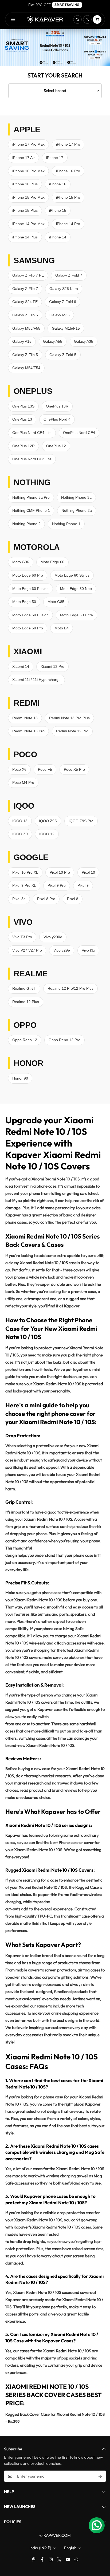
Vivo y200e (53, 937)
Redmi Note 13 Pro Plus (69, 718)
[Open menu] (13, 19)
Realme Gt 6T (24, 988)
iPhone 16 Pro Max (28, 171)
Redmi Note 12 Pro (72, 731)
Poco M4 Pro (23, 782)
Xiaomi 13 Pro (52, 666)
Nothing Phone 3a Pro (31, 497)
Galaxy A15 (22, 341)
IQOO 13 (20, 821)
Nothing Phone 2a (77, 510)
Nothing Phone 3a (76, 497)
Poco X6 (19, 769)
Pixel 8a (19, 899)
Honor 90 (20, 1078)
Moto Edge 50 (24, 602)
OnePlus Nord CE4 (79, 433)
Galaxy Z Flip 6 (25, 315)
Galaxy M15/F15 (66, 328)
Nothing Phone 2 (26, 524)
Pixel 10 (88, 872)
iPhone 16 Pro (68, 171)
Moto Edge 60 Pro (28, 575)
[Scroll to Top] (100, 2548)
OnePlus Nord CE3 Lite (32, 459)
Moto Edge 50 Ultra (76, 615)
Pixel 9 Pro (57, 885)
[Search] (77, 19)
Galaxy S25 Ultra (64, 289)
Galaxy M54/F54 (26, 368)
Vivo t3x (88, 950)
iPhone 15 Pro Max (28, 197)
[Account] (87, 19)
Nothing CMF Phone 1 (31, 510)
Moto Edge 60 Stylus (72, 575)
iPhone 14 (58, 237)
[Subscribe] (100, 2476)
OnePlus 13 (22, 419)
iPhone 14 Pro (68, 224)
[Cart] (97, 19)
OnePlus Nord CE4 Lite (32, 433)
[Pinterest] (34, 2559)
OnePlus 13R (57, 406)
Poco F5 (45, 769)
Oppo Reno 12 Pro (64, 1040)
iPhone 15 (58, 210)
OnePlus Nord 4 (57, 419)
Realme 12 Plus (26, 1002)
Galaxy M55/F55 (26, 328)
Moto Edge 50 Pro (28, 628)
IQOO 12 (47, 834)
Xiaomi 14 (21, 666)
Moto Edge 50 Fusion (30, 615)
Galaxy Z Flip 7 (25, 289)
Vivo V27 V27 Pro (27, 950)
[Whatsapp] (76, 2559)
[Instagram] (51, 2559)
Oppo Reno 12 (25, 1040)
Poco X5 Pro (74, 769)
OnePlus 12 (56, 446)
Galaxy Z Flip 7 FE (28, 275)
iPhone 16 (58, 184)
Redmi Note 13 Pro (28, 731)
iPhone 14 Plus (25, 237)
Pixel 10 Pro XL (25, 872)
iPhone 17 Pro (68, 144)
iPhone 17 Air (23, 158)
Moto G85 (56, 602)
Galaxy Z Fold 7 (69, 275)
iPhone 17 (55, 158)
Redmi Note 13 (25, 718)
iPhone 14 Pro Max (28, 224)
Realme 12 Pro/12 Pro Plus (70, 988)
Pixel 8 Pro (46, 899)
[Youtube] (68, 2559)
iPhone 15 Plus (25, 210)
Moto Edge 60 (52, 562)
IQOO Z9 (20, 834)
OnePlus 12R (23, 446)
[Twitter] (59, 2559)
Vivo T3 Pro (22, 937)
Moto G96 (21, 562)
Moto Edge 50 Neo (76, 589)
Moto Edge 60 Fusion (30, 589)
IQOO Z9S (48, 821)
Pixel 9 (83, 885)
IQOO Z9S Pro (81, 821)
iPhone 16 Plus (25, 184)
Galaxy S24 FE (25, 302)
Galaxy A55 (53, 341)
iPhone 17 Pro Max (28, 144)
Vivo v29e (62, 950)
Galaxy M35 (60, 315)
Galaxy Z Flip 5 (25, 355)
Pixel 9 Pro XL (24, 885)
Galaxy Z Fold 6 (63, 302)
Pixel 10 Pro (60, 872)
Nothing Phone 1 (66, 524)
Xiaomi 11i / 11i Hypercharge (36, 680)
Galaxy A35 (84, 341)
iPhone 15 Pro (68, 197)
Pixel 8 (73, 899)
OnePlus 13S (23, 406)
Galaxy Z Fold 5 (63, 355)
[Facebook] (42, 2559)
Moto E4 (62, 628)
